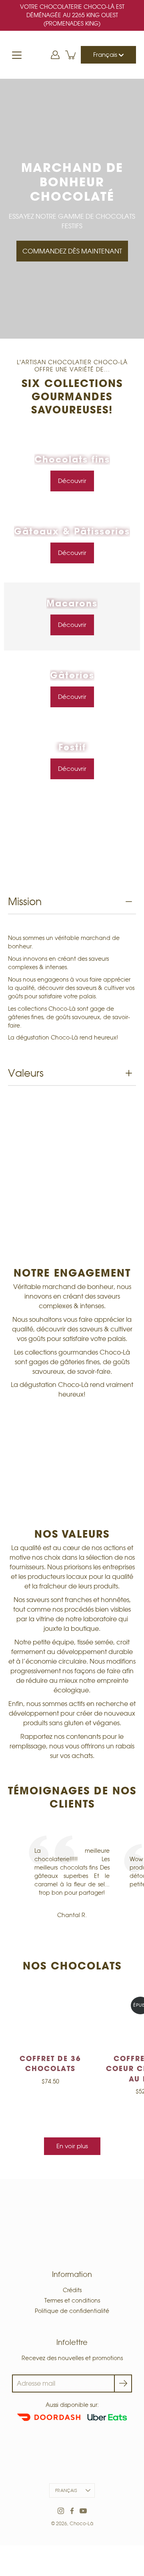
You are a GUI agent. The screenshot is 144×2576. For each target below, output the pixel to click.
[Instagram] (61, 2511)
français (66, 2490)
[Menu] (17, 55)
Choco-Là (81, 2523)
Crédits (72, 2290)
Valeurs (26, 1073)
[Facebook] (72, 2511)
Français (106, 55)
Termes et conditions (72, 2301)
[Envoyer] (123, 2383)
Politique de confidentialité (72, 2311)
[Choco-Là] (72, 55)
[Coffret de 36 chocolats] (50, 2019)
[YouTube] (83, 2511)
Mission (25, 902)
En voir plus (72, 2146)
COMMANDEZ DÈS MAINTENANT (72, 251)
